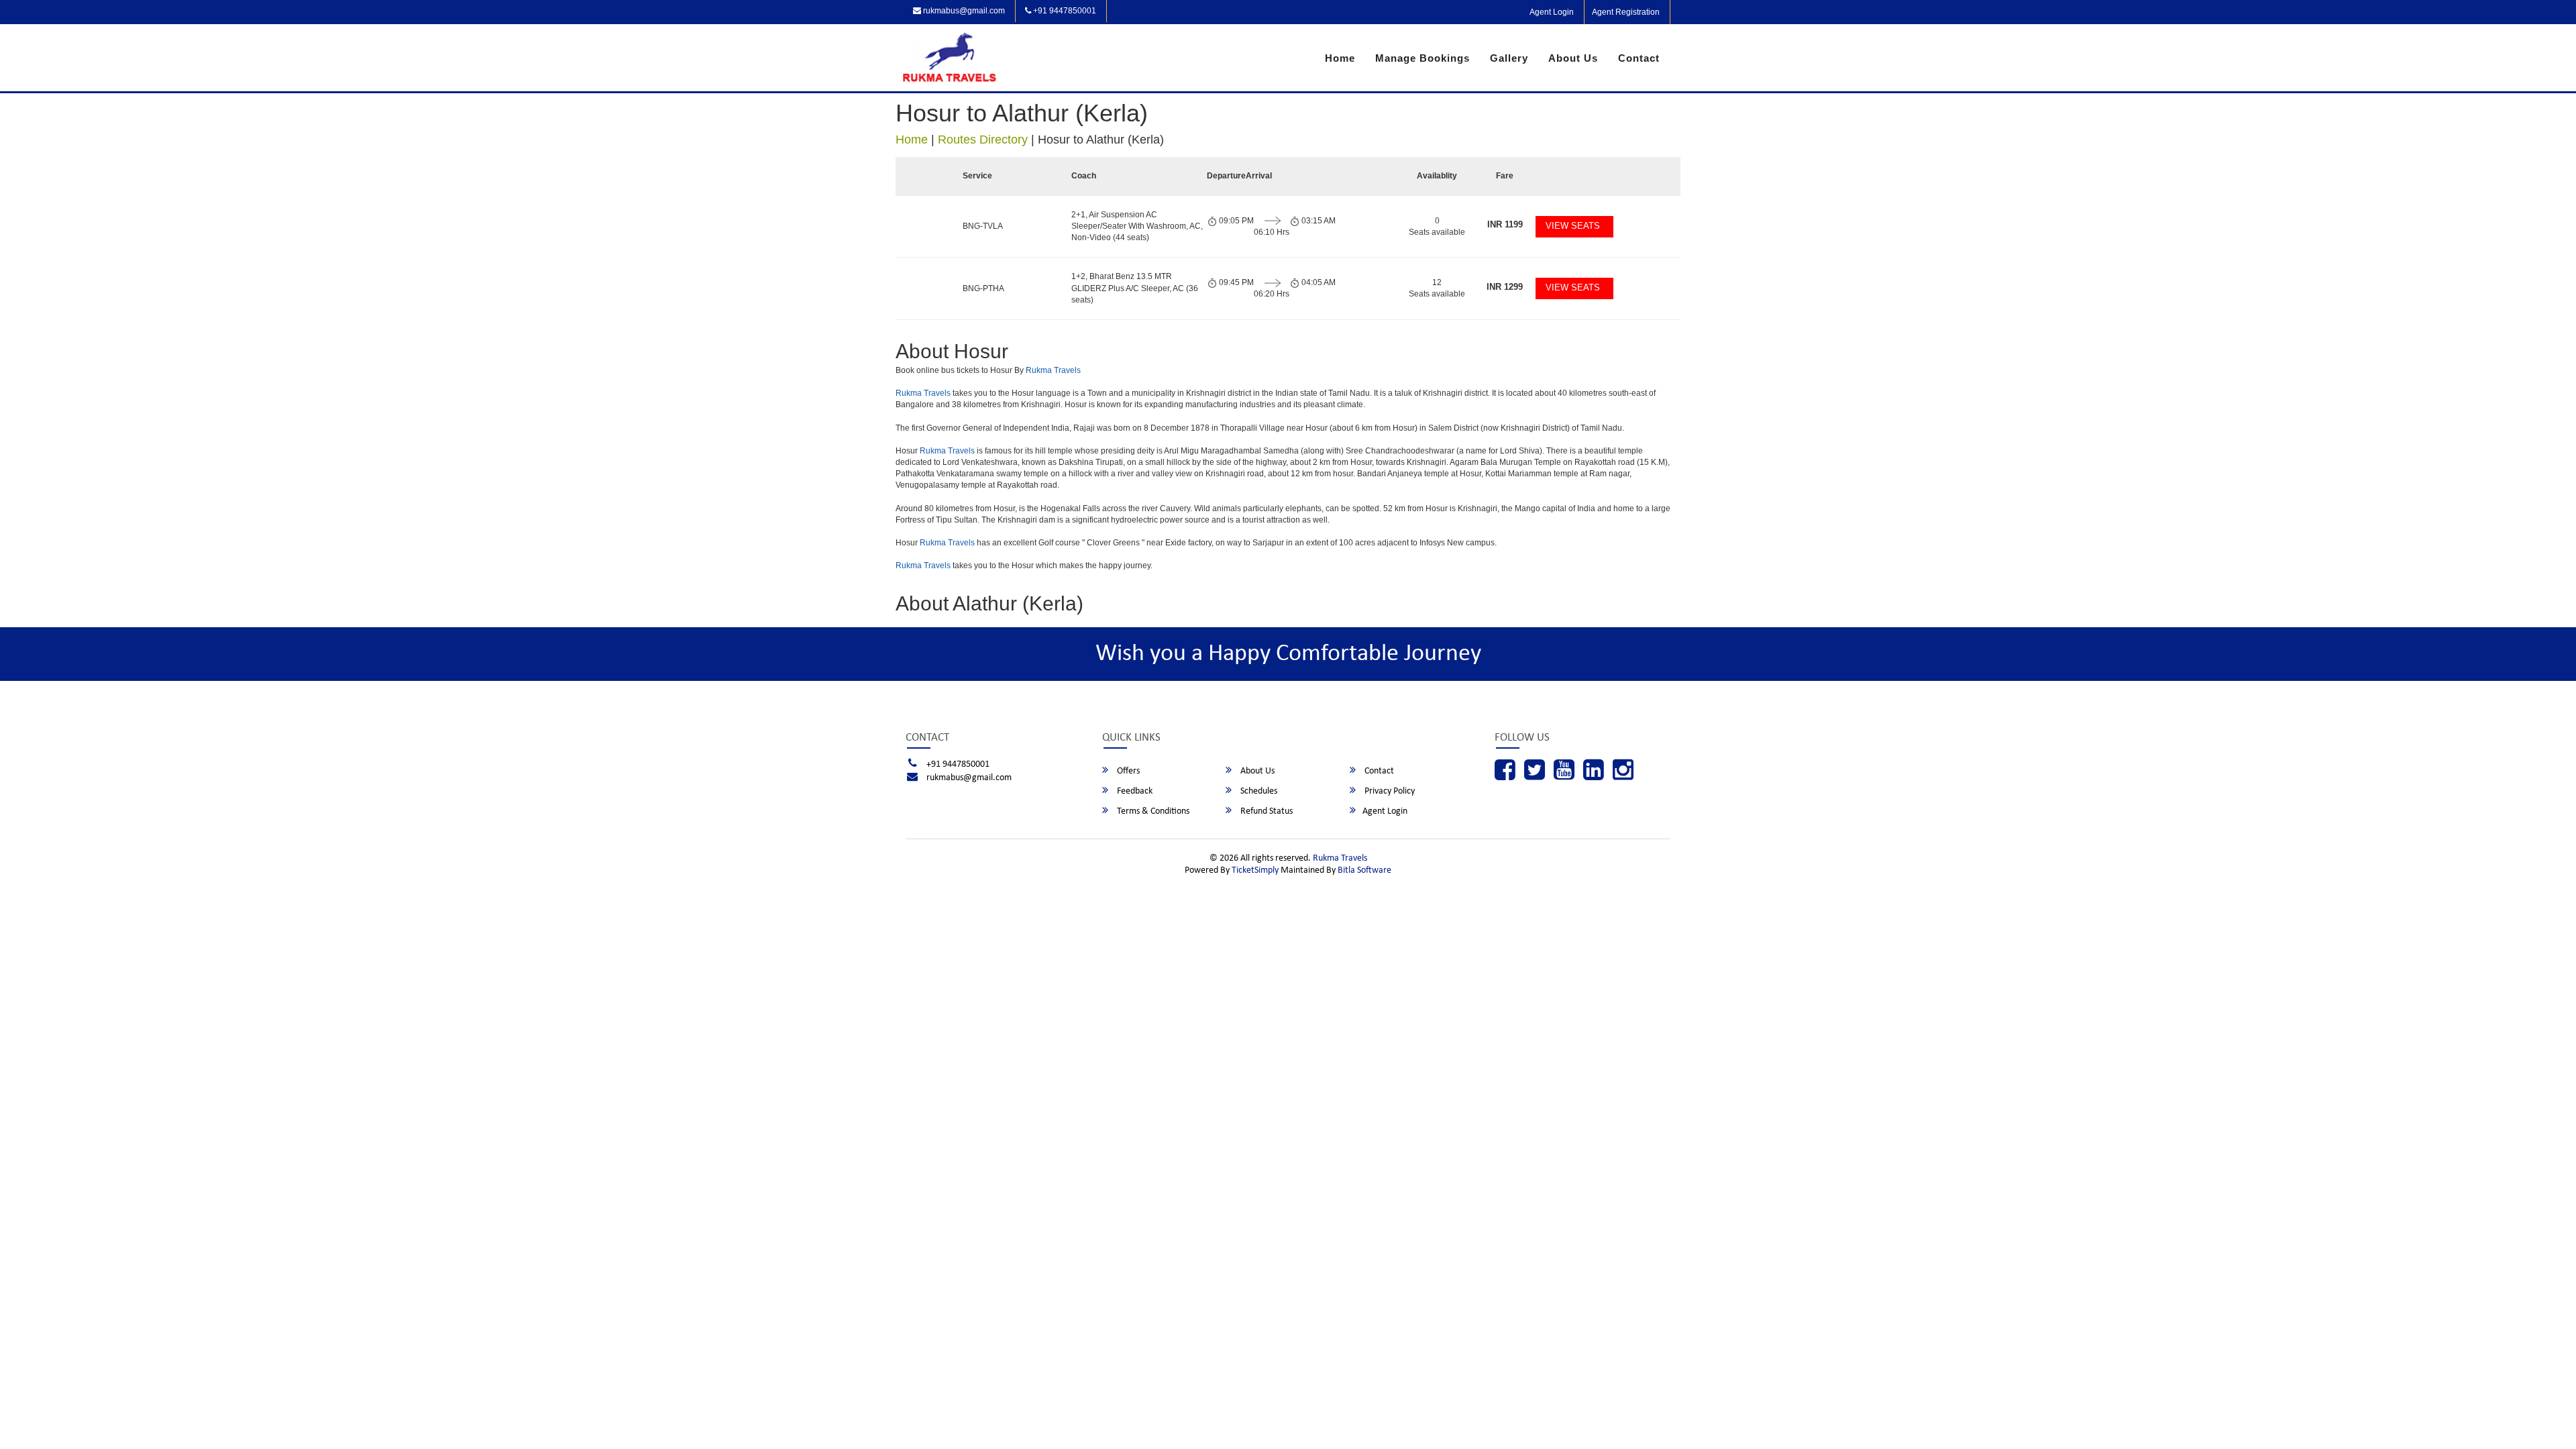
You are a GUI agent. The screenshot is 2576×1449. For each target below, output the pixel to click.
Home (1340, 58)
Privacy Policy (1389, 791)
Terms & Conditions (1152, 811)
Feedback (1134, 791)
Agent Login (1552, 12)
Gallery (1509, 58)
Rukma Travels (1053, 370)
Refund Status (1266, 811)
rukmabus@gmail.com (963, 11)
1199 (1505, 224)
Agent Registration (1626, 12)
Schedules (1258, 791)
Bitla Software (1364, 870)
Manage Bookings (1423, 58)
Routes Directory (983, 140)
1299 (1505, 287)
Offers (1127, 771)
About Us (1573, 58)
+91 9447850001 (1064, 11)
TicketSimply (1255, 870)
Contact (1639, 58)
